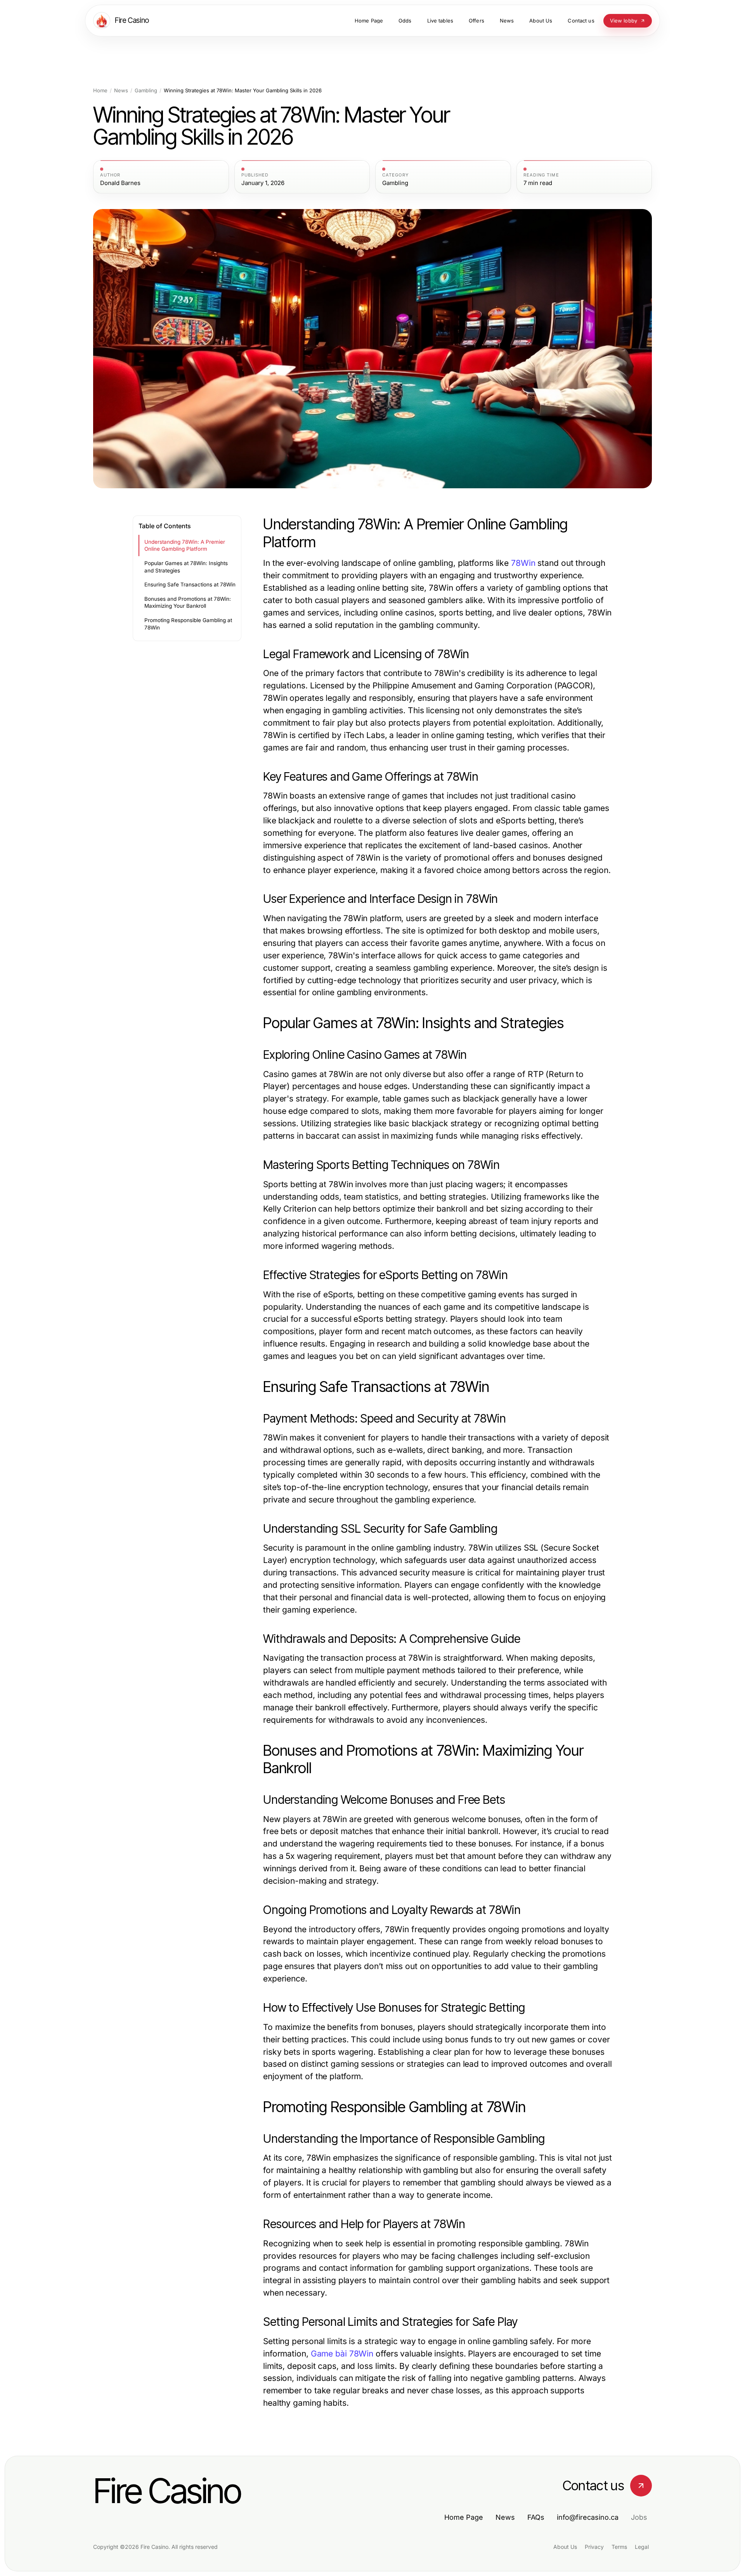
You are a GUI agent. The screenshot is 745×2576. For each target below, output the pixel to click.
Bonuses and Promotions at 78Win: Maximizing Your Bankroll (188, 603)
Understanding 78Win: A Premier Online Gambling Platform (185, 545)
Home (100, 91)
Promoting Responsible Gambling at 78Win (188, 624)
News (121, 91)
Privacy (594, 2547)
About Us (565, 2547)
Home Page (464, 2517)
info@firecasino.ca (588, 2517)
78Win (523, 563)
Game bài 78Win (342, 2354)
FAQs (536, 2517)
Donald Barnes (120, 183)
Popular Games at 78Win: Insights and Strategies (186, 567)
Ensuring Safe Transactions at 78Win (190, 584)
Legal (642, 2547)
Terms (619, 2547)
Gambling (146, 91)
